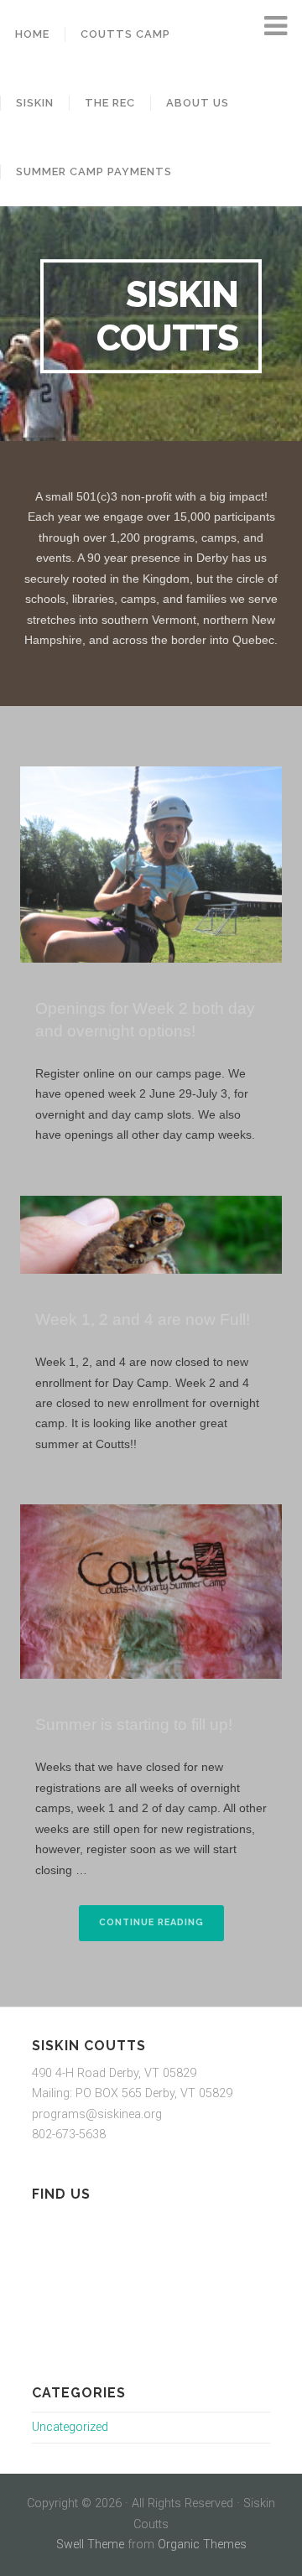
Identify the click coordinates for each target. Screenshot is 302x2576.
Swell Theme (90, 2545)
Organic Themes (202, 2545)
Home (32, 34)
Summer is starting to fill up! (134, 1724)
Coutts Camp (125, 34)
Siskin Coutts (167, 316)
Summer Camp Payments (94, 171)
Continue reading (161, 1928)
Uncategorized (70, 2427)
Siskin (35, 103)
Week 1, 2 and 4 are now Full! (143, 1319)
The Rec (110, 103)
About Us (198, 103)
